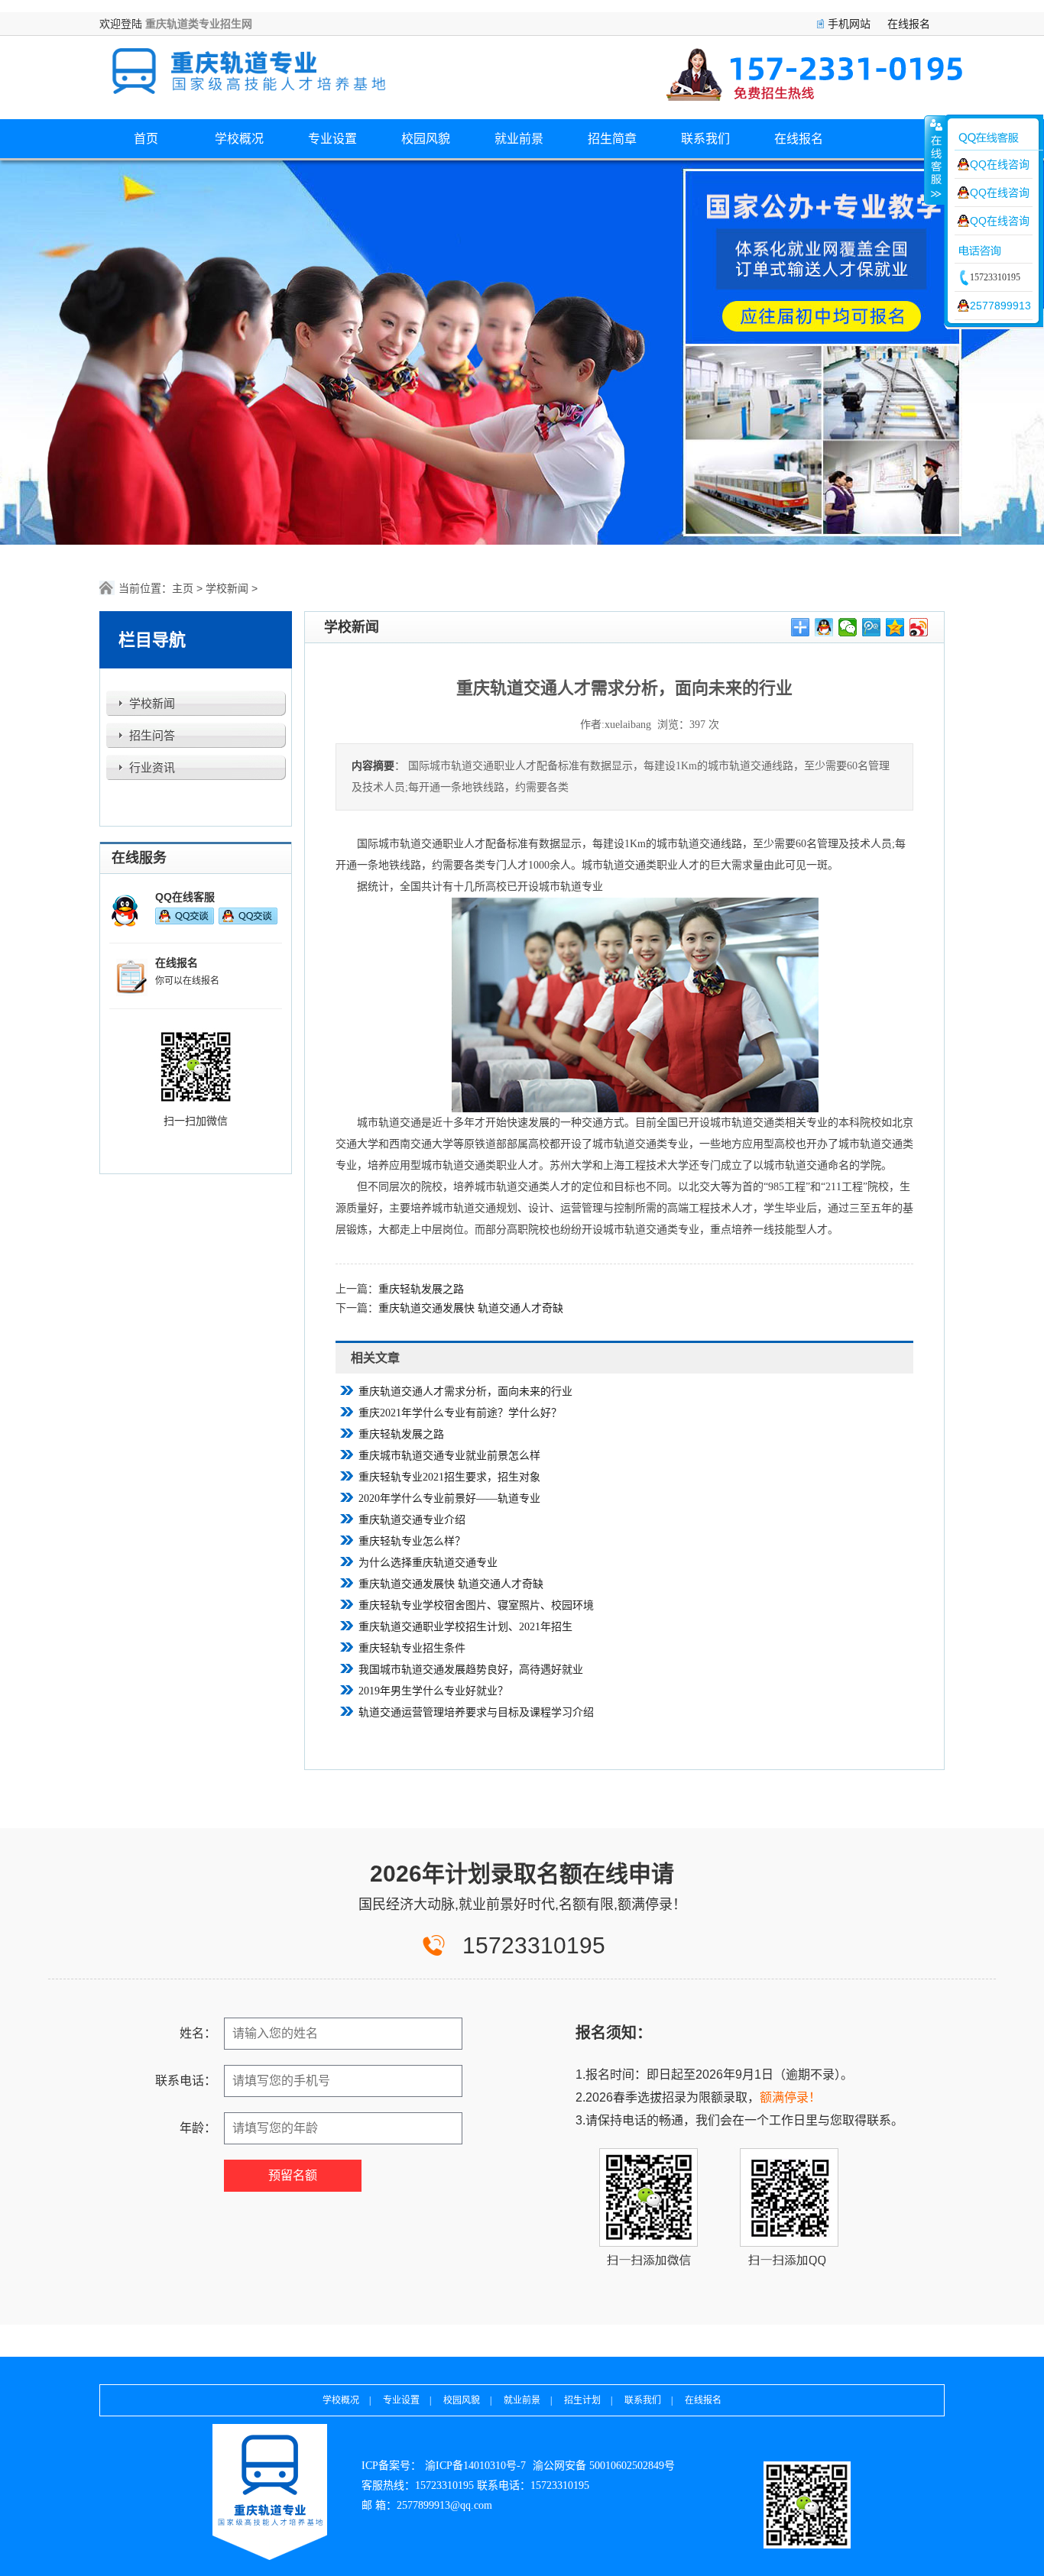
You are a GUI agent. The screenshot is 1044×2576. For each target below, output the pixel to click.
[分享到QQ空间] (895, 627)
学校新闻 (227, 588)
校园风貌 (426, 139)
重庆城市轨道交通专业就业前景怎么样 (449, 1456)
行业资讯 (152, 768)
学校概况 (239, 139)
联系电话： (186, 2081)
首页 (146, 139)
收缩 (935, 160)
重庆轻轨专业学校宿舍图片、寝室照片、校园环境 (476, 1605)
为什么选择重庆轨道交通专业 (428, 1563)
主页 (183, 588)
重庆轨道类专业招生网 (199, 24)
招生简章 (612, 139)
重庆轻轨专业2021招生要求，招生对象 (449, 1477)
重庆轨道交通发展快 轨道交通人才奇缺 (471, 1308)
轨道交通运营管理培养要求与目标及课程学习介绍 (476, 1712)
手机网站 (849, 24)
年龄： (198, 2128)
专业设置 (332, 139)
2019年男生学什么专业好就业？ (433, 1691)
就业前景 (519, 139)
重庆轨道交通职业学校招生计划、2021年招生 (465, 1627)
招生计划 (582, 2400)
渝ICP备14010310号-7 (475, 2466)
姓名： (198, 2033)
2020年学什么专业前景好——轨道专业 (449, 1498)
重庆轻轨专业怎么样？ (412, 1541)
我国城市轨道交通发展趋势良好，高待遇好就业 (471, 1670)
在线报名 (909, 24)
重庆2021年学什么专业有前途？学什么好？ (460, 1413)
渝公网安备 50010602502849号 (604, 2466)
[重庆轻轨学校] (270, 2492)
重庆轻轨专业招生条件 (412, 1648)
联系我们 (705, 139)
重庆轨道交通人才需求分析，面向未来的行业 (465, 1392)
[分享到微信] (848, 627)
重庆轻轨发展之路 (421, 1289)
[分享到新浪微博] (919, 627)
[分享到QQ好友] (824, 627)
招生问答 (152, 736)
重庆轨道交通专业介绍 (412, 1520)
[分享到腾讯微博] (872, 627)
